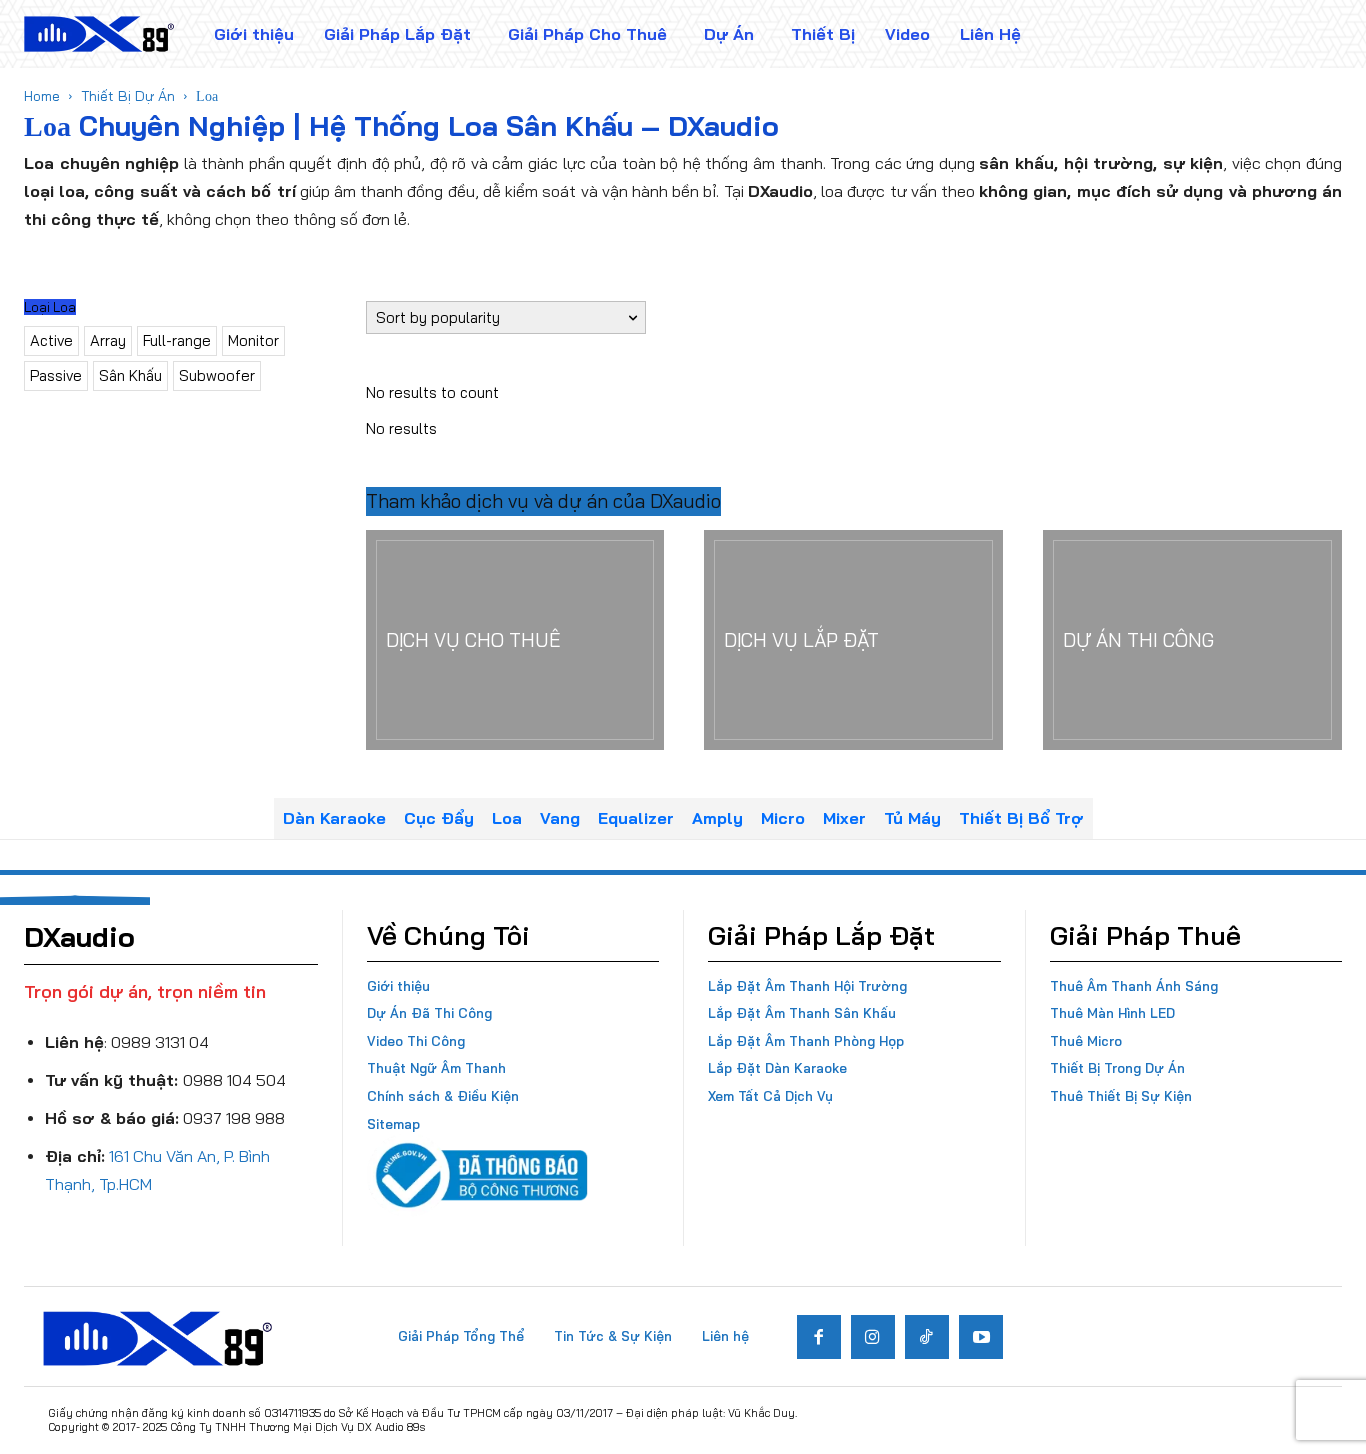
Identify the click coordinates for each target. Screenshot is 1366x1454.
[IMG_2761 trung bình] (1192, 640)
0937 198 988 (234, 1118)
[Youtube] (981, 1337)
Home (42, 96)
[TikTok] (927, 1337)
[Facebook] (819, 1337)
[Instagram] (873, 1337)
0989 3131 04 (160, 1042)
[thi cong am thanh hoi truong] (853, 640)
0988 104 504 (234, 1080)
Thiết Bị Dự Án (128, 96)
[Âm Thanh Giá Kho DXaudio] (99, 34)
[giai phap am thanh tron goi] (515, 640)
